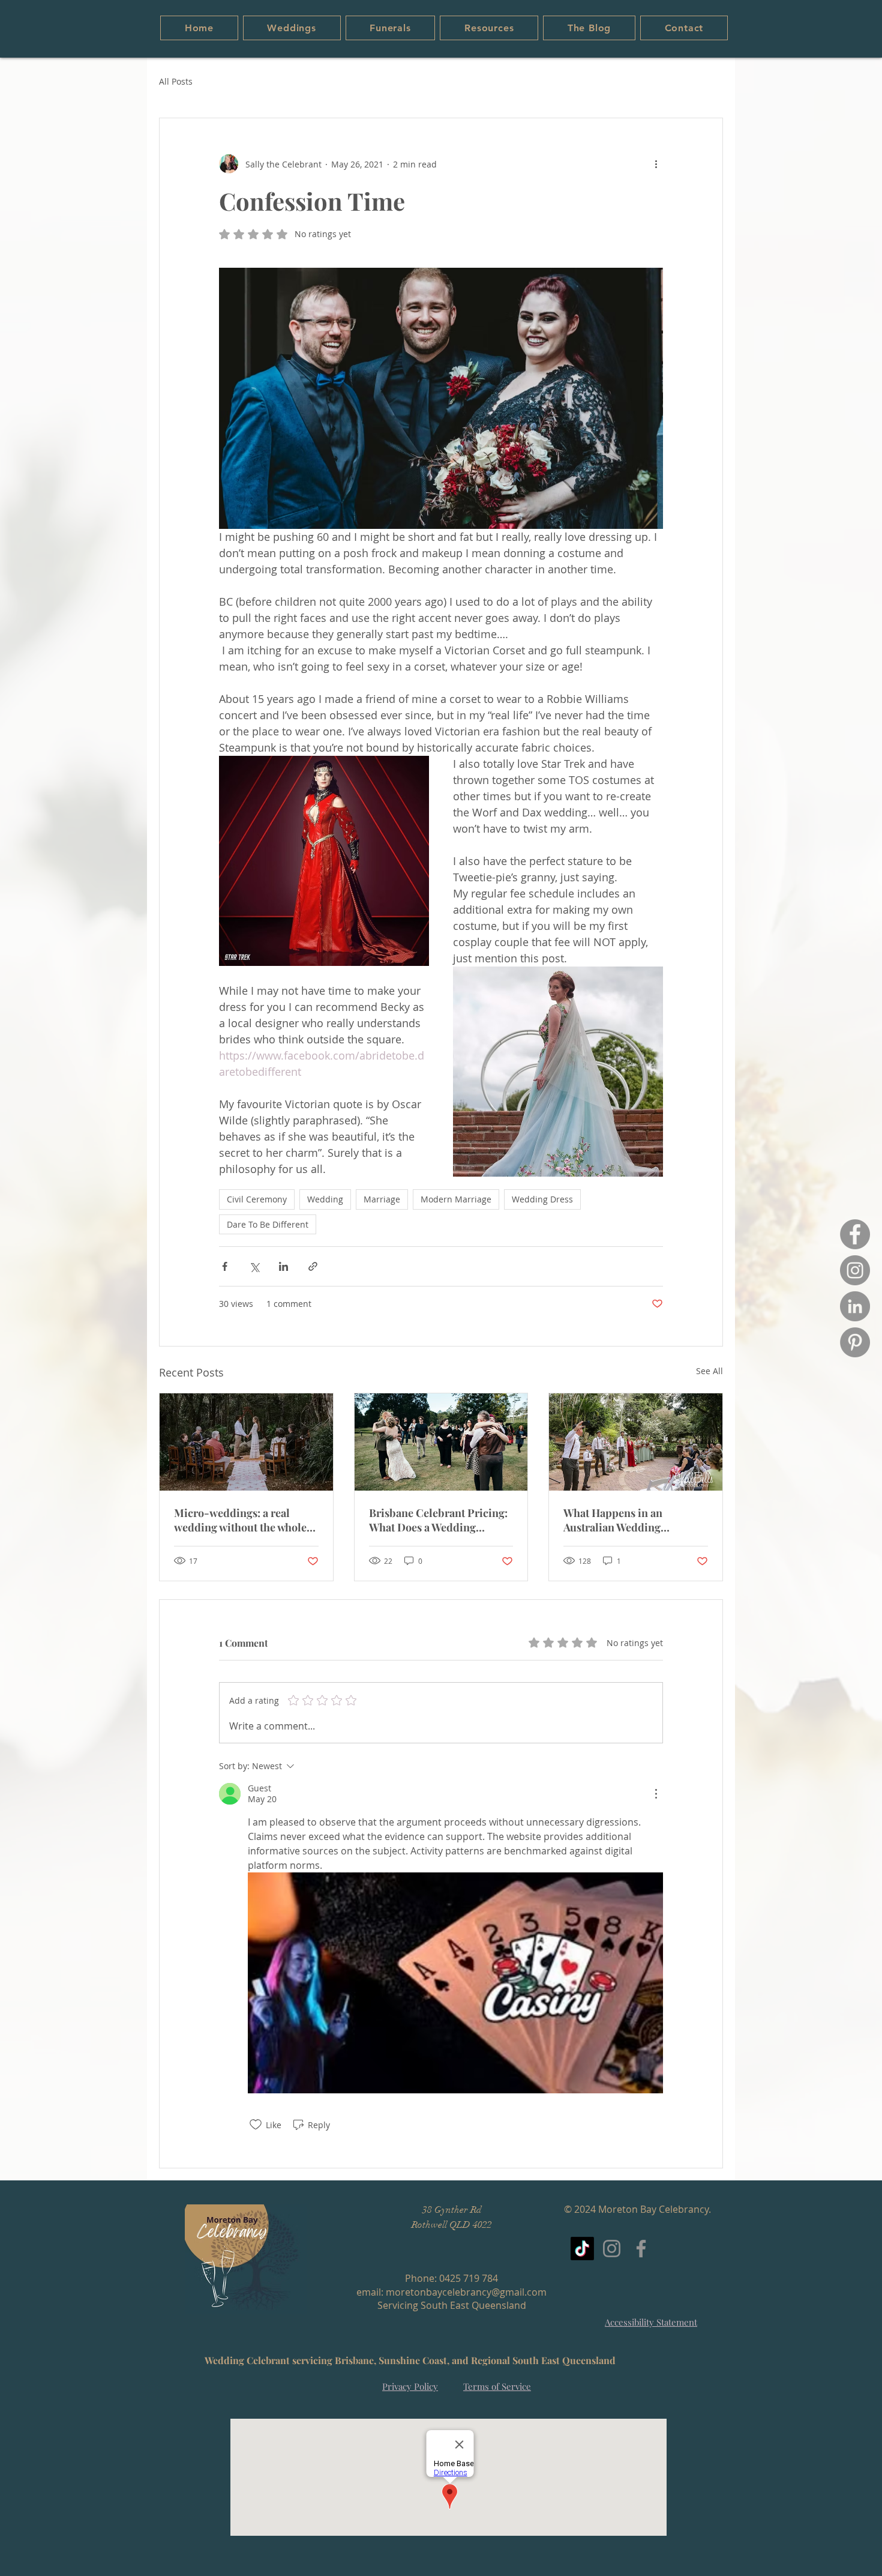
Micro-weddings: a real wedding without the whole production (240, 1520)
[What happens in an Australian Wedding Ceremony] (636, 1442)
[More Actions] (656, 1794)
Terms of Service (497, 2386)
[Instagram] (855, 1270)
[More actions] (656, 164)
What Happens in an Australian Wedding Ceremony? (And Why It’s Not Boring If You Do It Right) (635, 1520)
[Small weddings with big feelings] (246, 1442)
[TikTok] (582, 2249)
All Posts (176, 81)
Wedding (325, 1199)
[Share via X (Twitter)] (254, 1266)
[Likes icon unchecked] (256, 2125)
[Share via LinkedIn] (283, 1266)
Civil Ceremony (257, 1199)
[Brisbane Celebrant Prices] (441, 1442)
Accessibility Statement (651, 2322)
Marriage (382, 1199)
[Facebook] (855, 1234)
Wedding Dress (542, 1199)
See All (709, 1371)
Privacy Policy (410, 2386)
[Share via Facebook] (225, 1266)
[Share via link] (313, 1266)
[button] (292, 28)
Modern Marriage (456, 1199)
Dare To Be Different (268, 1224)
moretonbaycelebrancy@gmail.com (466, 2292)
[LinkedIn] (855, 1306)
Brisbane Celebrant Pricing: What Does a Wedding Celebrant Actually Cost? (438, 1520)
